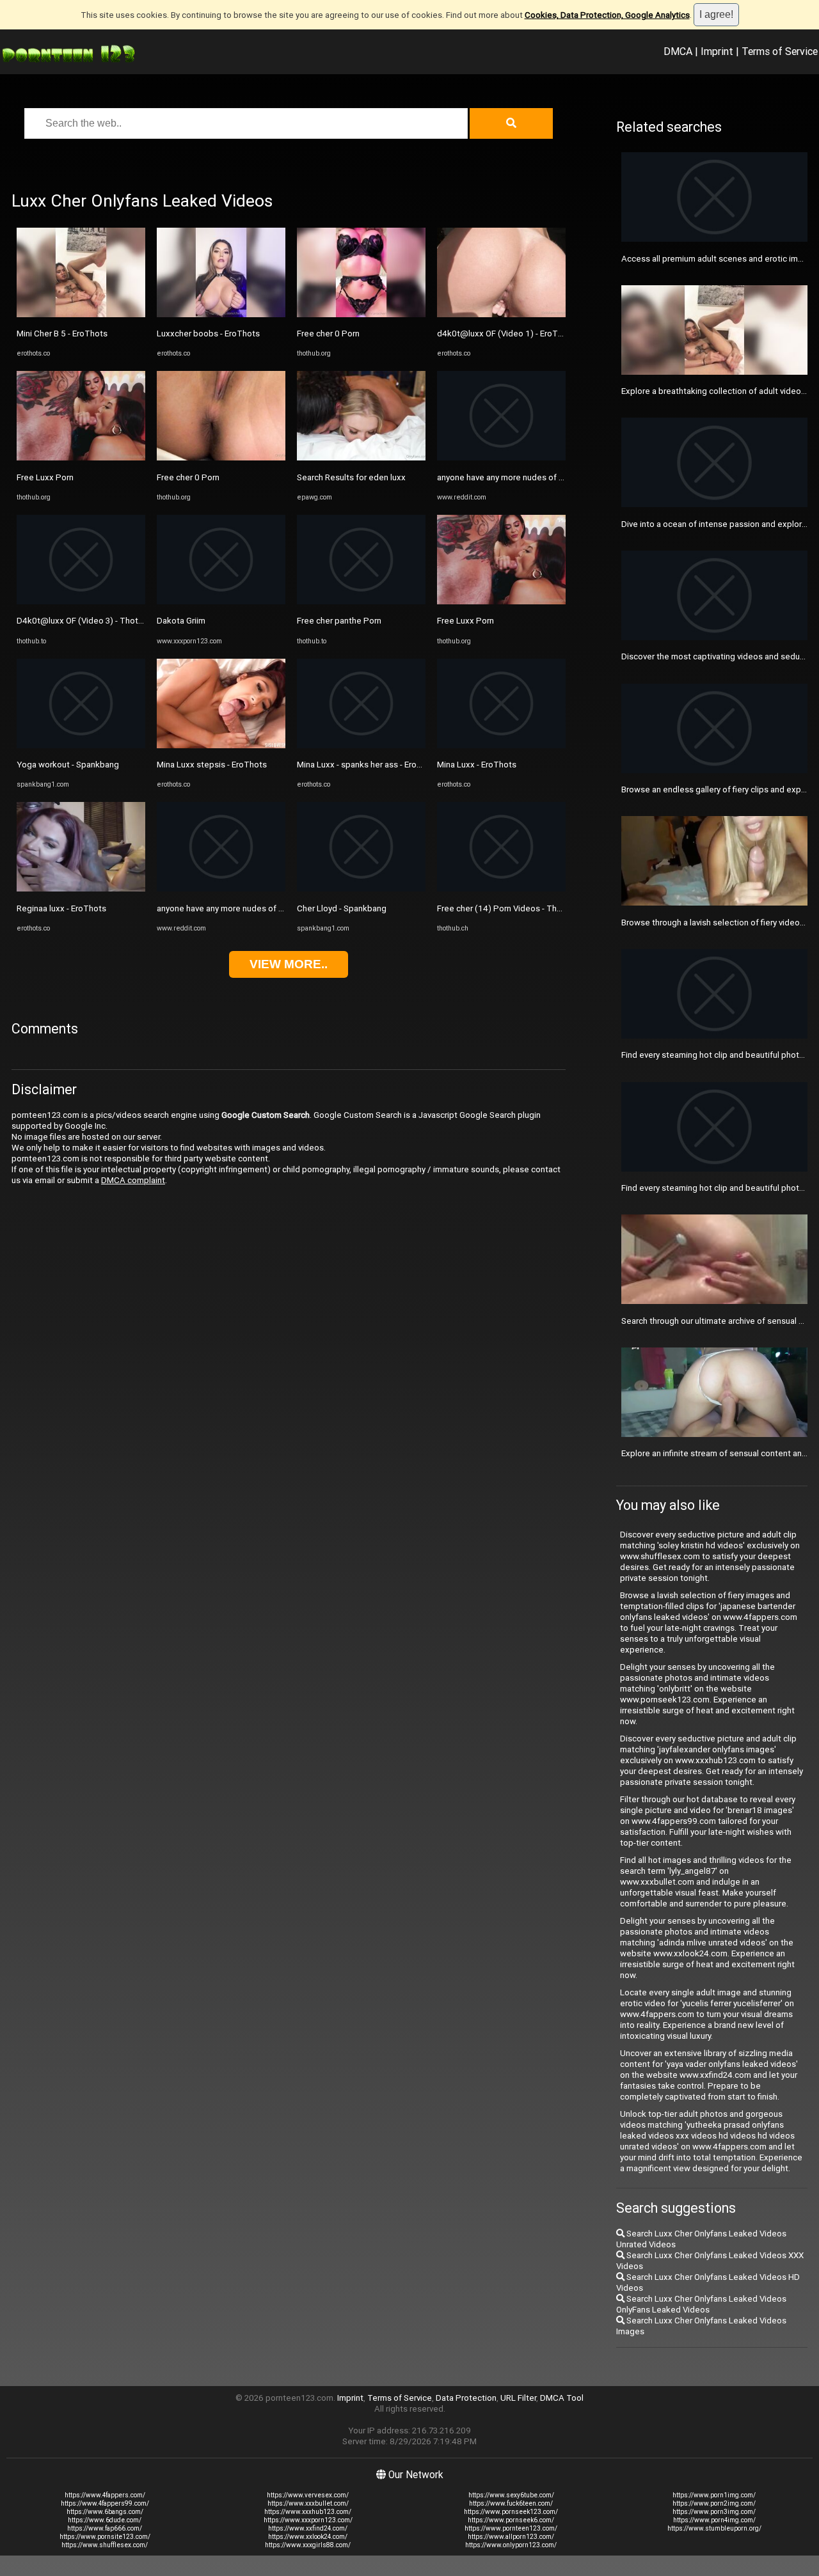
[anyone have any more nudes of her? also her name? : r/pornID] (221, 889)
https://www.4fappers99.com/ (105, 2503)
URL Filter (518, 2398)
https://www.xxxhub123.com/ (308, 2512)
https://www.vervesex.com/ (308, 2495)
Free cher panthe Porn (339, 621)
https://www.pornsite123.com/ (105, 2537)
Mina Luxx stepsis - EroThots (212, 765)
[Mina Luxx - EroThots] (501, 745)
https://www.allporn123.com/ (511, 2537)
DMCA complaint (133, 1180)
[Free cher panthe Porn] (361, 601)
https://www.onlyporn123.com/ (511, 2545)
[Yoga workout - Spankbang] (81, 745)
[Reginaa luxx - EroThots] (81, 889)
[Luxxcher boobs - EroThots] (221, 314)
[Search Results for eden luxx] (361, 458)
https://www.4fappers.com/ (105, 2495)
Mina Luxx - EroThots (477, 765)
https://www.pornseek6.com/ (511, 2520)
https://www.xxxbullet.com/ (308, 2503)
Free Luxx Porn (45, 477)
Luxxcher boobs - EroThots (208, 334)
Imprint (717, 51)
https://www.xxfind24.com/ (308, 2528)
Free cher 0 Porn (188, 477)
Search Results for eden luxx (351, 477)
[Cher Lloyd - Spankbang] (361, 889)
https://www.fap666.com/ (105, 2528)
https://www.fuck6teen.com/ (511, 2503)
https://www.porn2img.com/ (714, 2503)
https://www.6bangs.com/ (105, 2512)
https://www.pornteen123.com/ (511, 2528)
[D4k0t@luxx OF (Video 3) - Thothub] (81, 601)
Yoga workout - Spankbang (68, 765)
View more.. (289, 964)
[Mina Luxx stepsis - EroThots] (221, 745)
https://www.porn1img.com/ (714, 2495)
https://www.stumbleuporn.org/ (714, 2528)
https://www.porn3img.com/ (714, 2512)
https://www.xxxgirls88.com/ (308, 2545)
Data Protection (466, 2398)
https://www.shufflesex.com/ (105, 2545)
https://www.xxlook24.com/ (308, 2537)
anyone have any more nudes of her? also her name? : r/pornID (274, 908)
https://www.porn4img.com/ (714, 2520)
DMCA (678, 51)
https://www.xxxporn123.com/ (308, 2520)
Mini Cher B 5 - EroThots (62, 334)
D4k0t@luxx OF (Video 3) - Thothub (84, 621)
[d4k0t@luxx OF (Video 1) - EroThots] (501, 314)
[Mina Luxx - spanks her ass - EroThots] (361, 745)
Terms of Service (780, 51)
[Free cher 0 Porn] (221, 458)
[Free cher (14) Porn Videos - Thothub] (501, 889)
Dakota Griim (181, 621)
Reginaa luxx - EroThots (61, 908)
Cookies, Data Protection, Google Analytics (607, 15)
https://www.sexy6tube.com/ (511, 2495)
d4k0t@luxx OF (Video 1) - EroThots (506, 334)
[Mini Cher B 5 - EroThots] (81, 314)
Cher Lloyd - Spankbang (342, 908)
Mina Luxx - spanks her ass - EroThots (368, 765)
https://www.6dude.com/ (105, 2520)
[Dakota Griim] (221, 601)
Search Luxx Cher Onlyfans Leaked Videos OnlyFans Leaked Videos (701, 2304)
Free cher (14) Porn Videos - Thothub (508, 908)
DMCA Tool (562, 2398)
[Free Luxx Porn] (81, 458)
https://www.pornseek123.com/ (511, 2512)
